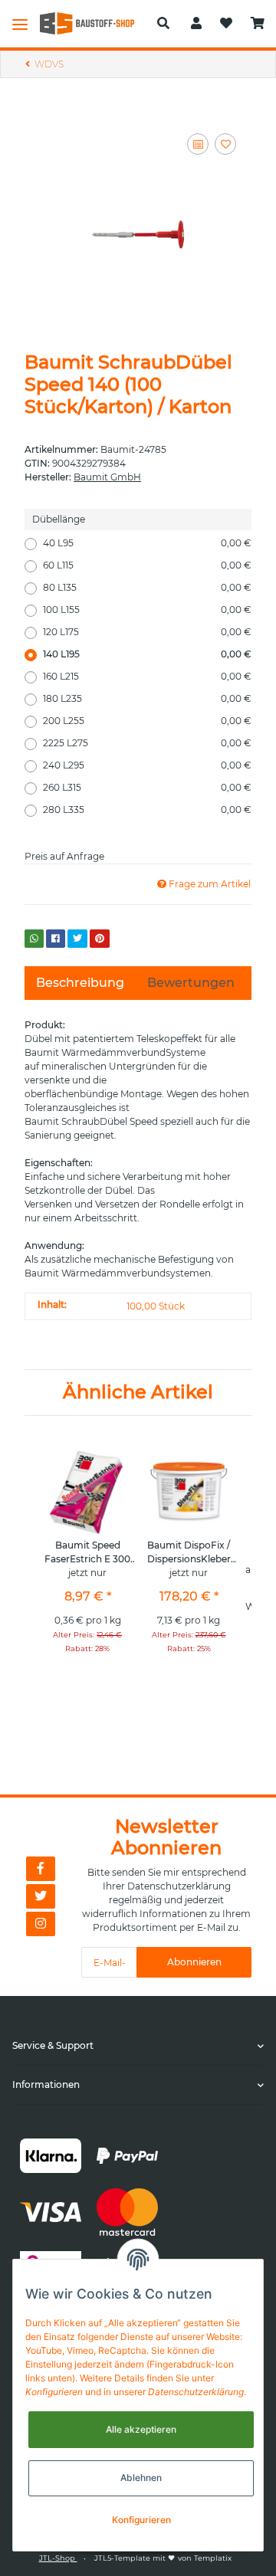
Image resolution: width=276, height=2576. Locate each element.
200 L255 (147, 721)
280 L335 (147, 810)
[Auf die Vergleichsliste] (198, 144)
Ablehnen (141, 2478)
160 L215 (147, 676)
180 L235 (147, 698)
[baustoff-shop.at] (92, 23)
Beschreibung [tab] (80, 983)
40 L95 (147, 543)
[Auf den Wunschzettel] (225, 144)
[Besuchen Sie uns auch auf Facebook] (41, 1869)
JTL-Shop (58, 2558)
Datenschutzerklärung (179, 1886)
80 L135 (147, 587)
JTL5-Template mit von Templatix (163, 2558)
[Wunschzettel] (226, 24)
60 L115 (147, 565)
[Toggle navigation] (20, 24)
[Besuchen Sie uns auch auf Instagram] (41, 1924)
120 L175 (147, 632)
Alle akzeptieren (141, 2429)
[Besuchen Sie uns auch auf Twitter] (41, 1896)
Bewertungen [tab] (191, 983)
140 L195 (147, 654)
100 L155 (147, 610)
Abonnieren (194, 1962)
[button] (163, 24)
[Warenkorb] (258, 24)
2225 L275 (147, 743)
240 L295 (147, 765)
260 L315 (147, 787)
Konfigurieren (141, 2520)
